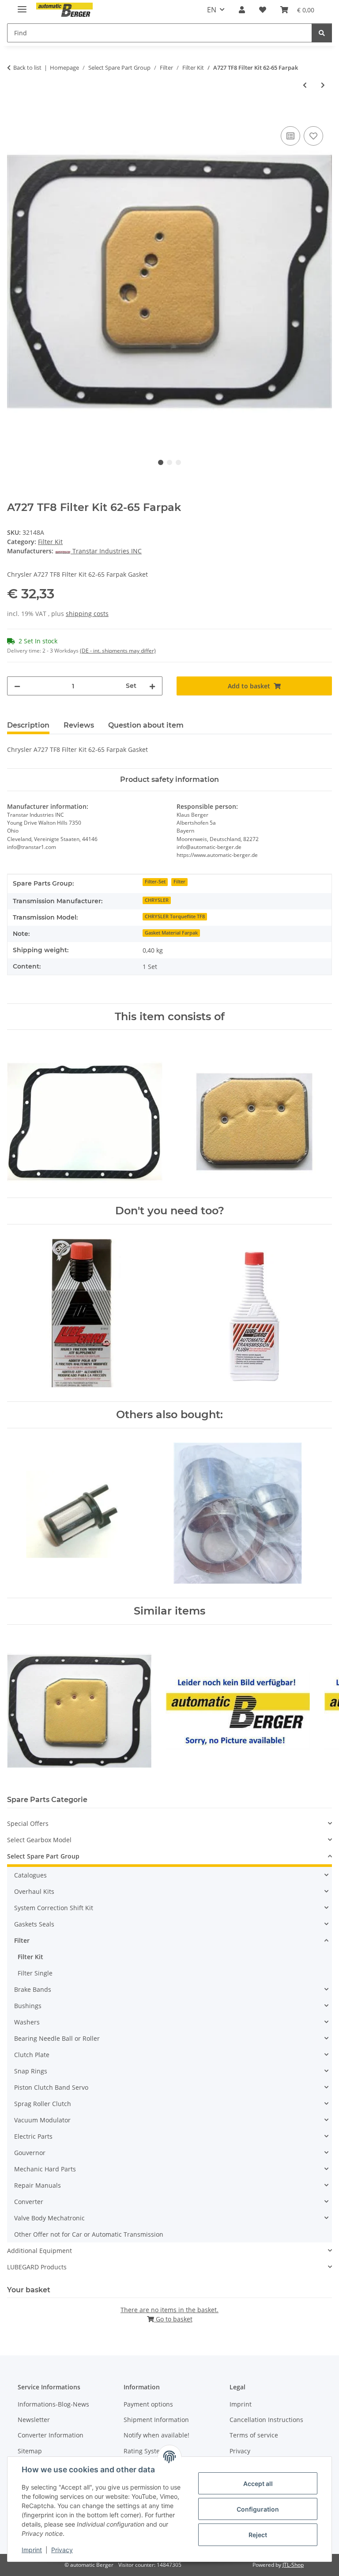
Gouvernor (30, 2153)
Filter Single (35, 1973)
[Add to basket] (14, 114)
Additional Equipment (40, 2251)
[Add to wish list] (313, 136)
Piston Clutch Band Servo (51, 2087)
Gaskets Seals (34, 1924)
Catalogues (30, 1875)
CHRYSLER (157, 900)
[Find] (322, 33)
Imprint (32, 2550)
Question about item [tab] (146, 725)
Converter (29, 2202)
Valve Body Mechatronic (49, 2218)
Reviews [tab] (79, 725)
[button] (242, 10)
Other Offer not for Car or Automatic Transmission (89, 2234)
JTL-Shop (293, 2565)
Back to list (27, 68)
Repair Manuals (38, 2185)
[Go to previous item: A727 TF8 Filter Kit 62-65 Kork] (305, 85)
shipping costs (87, 614)
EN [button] (212, 10)
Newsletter (34, 2420)
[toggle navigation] (22, 6)
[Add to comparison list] (290, 136)
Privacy (62, 2550)
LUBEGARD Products (37, 2267)
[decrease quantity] (17, 686)
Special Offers (28, 1823)
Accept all (258, 2484)
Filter (179, 882)
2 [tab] (169, 462)
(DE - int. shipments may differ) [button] (118, 651)
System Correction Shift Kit (54, 1908)
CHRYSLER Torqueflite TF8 (175, 916)
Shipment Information (156, 2420)
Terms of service (254, 2435)
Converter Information (51, 2435)
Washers (27, 2022)
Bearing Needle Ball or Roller (57, 2038)
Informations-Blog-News (53, 2404)
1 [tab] (161, 462)
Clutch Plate (32, 2055)
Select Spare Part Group (43, 1856)
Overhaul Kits (34, 1891)
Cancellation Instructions (266, 2420)
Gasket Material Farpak (171, 933)
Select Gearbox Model (39, 1840)
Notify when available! (156, 2435)
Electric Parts (33, 2136)
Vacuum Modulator (42, 2120)
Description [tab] (28, 725)
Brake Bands (33, 1989)
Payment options (148, 2404)
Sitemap (30, 2451)
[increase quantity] (152, 686)
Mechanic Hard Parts (45, 2169)
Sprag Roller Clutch (43, 2104)
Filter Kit (50, 542)
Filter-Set (155, 882)
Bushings (28, 2006)
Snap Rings (31, 2071)
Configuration (258, 2509)
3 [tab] (178, 462)
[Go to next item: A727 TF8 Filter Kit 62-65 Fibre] (323, 85)
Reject (258, 2535)
